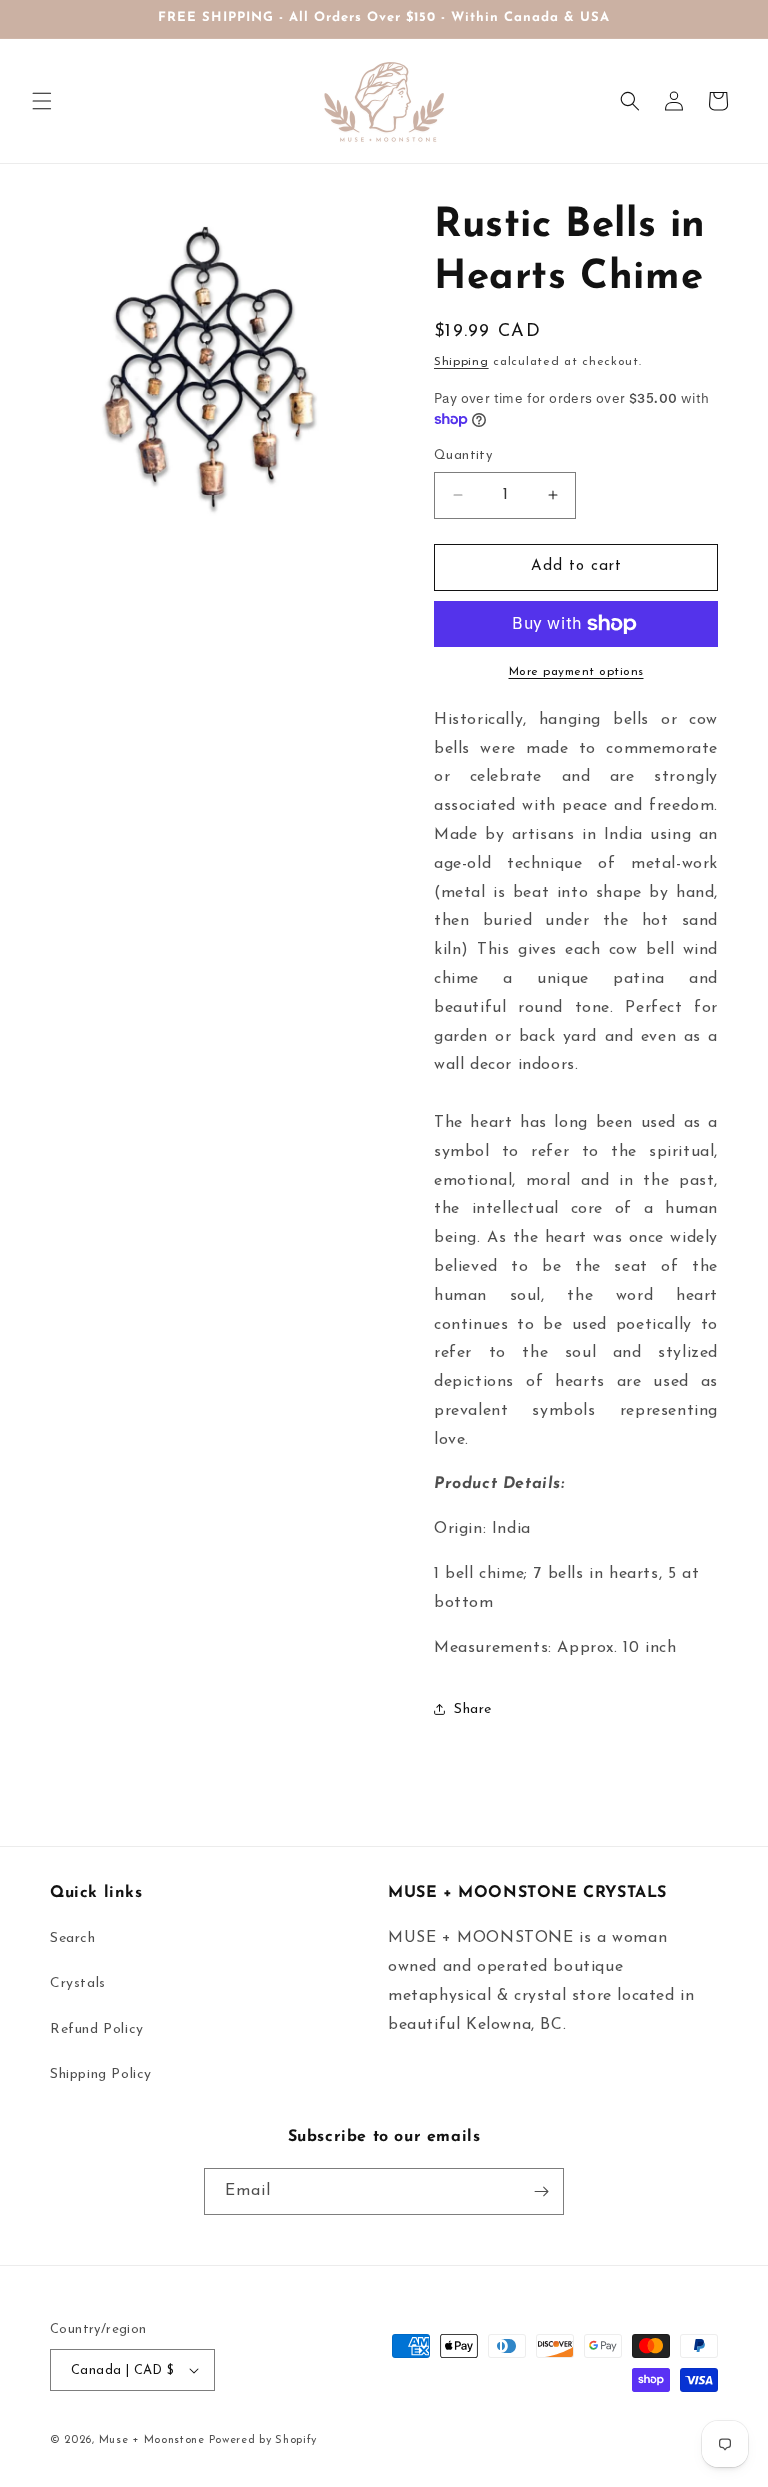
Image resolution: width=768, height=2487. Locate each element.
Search (73, 1938)
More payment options (576, 672)
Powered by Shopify (263, 2440)
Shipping (461, 362)
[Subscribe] (541, 2191)
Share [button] (473, 1709)
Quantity (463, 455)
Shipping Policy (101, 2074)
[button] (42, 101)
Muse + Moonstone (154, 2440)
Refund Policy (97, 2029)
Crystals (78, 1983)
